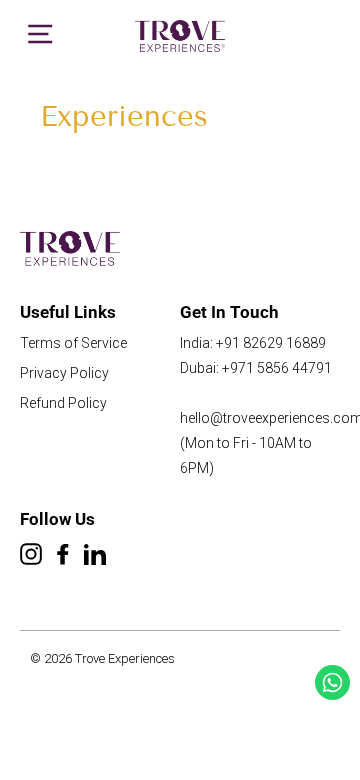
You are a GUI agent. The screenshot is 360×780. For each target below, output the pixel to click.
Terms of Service (73, 343)
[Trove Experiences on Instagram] (31, 556)
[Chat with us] (332, 682)
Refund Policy (63, 403)
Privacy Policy (64, 373)
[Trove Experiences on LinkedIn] (95, 556)
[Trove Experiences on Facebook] (63, 556)
